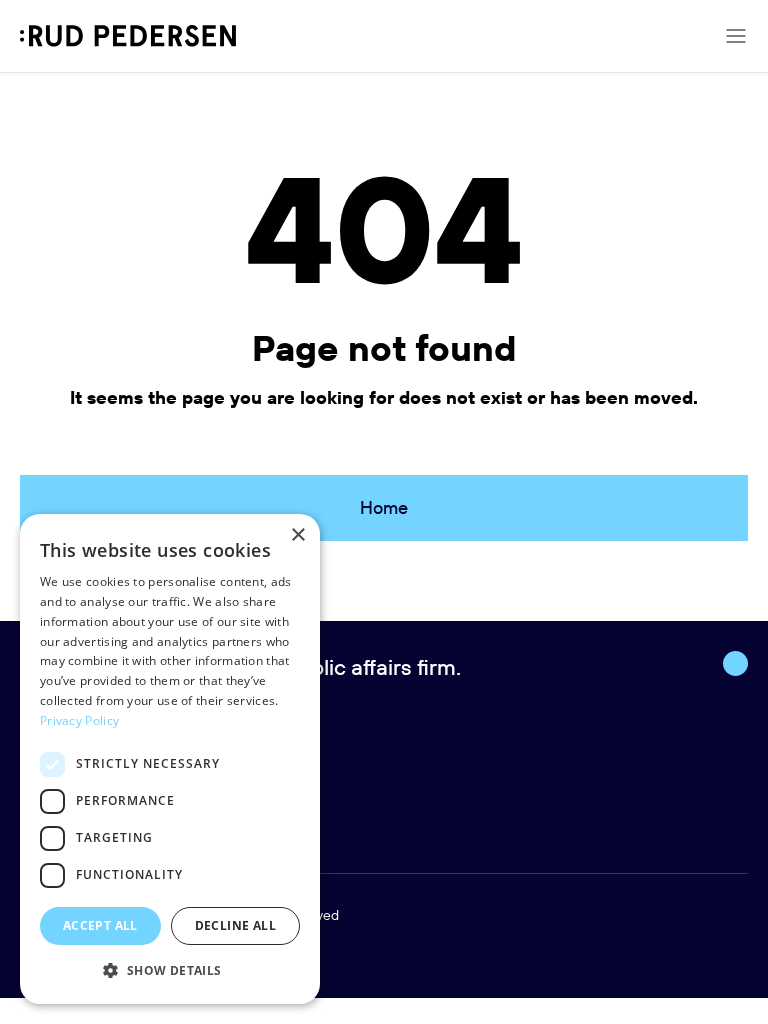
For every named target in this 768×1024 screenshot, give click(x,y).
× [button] (297, 535)
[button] (170, 971)
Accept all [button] (100, 925)
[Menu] (736, 36)
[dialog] (170, 759)
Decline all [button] (235, 925)
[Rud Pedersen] (128, 36)
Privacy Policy (79, 720)
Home (384, 507)
